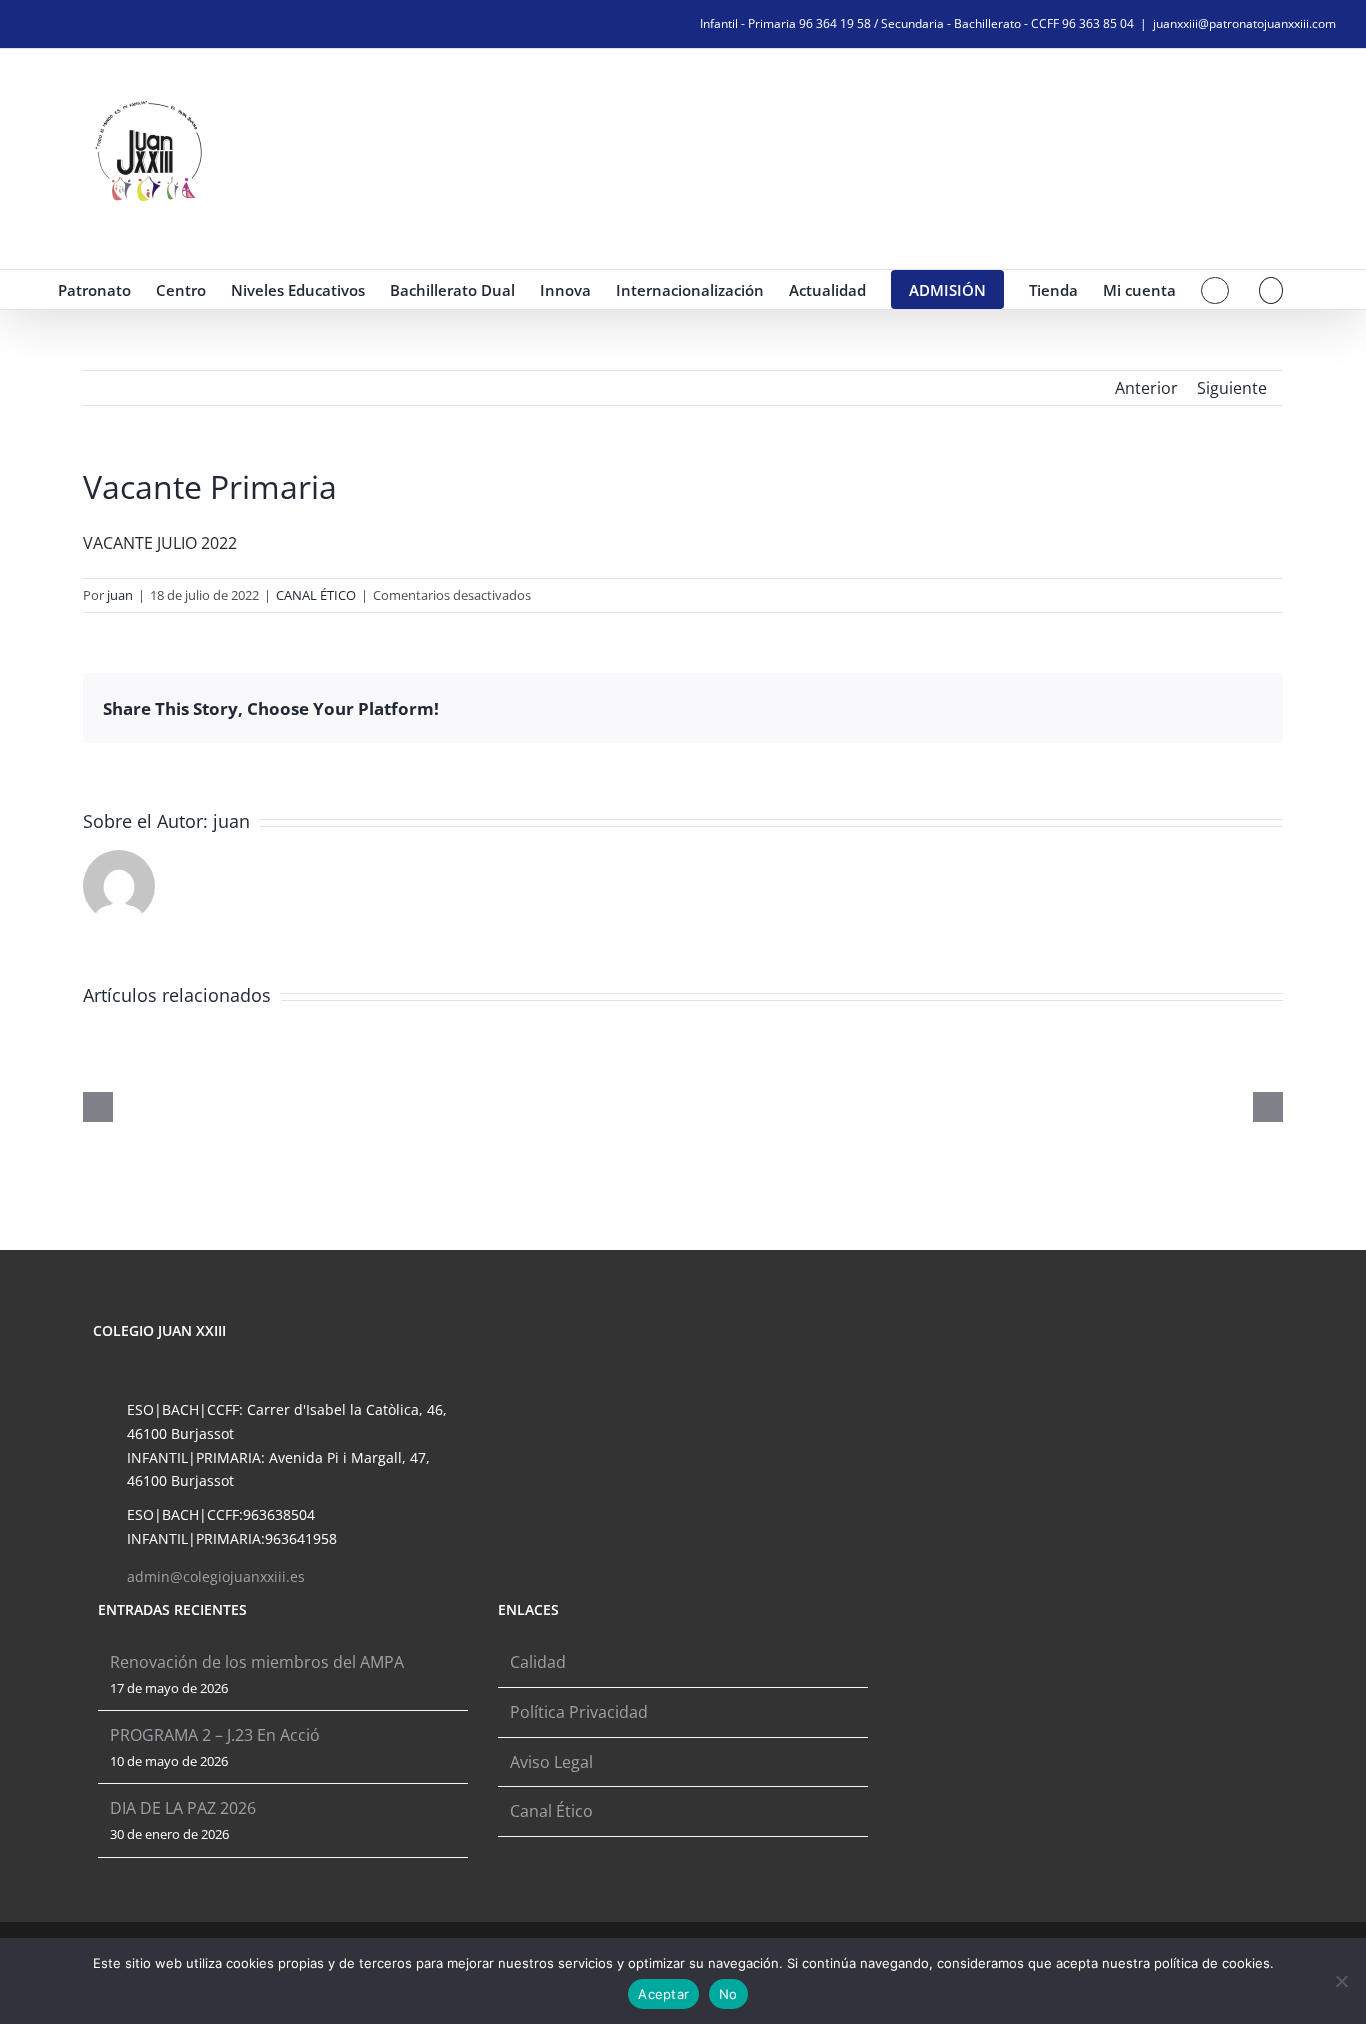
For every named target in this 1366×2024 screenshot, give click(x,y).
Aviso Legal (551, 1762)
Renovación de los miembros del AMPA (257, 1662)
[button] (1271, 289)
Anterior (1146, 388)
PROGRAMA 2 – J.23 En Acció (215, 1735)
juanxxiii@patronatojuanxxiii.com (1244, 23)
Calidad (538, 1662)
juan (120, 595)
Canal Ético (551, 1811)
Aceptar (663, 1994)
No (728, 1994)
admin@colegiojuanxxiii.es (216, 1576)
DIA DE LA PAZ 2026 (183, 1808)
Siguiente (1232, 388)
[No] (1341, 1981)
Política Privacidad (579, 1712)
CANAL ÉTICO (316, 595)
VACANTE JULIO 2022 (160, 543)
